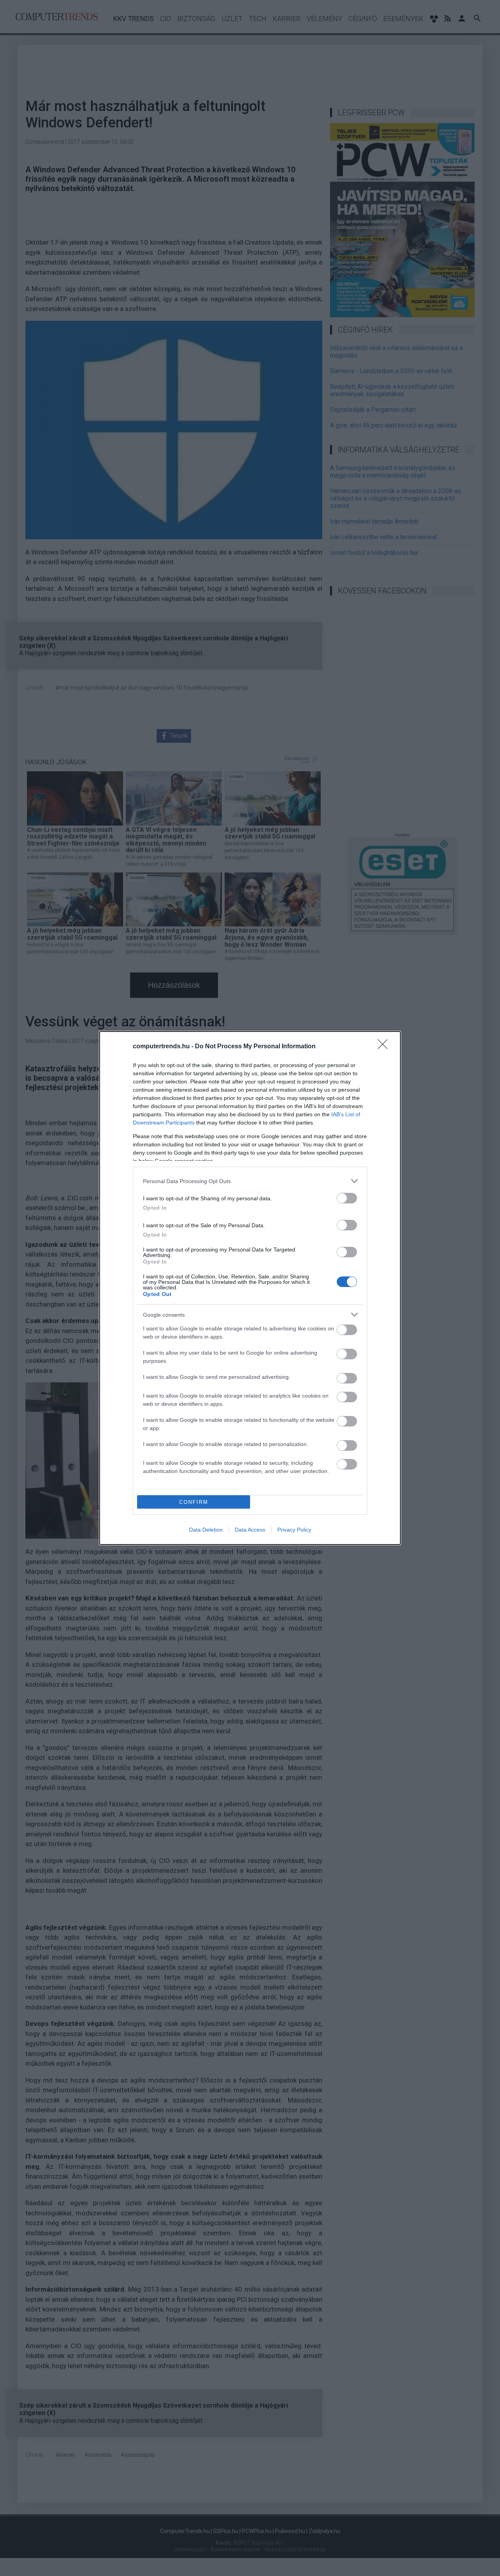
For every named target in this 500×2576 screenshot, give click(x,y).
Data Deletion (206, 1530)
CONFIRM (194, 1502)
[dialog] (250, 1288)
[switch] (347, 1198)
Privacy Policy (294, 1530)
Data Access (250, 1530)
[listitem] (250, 1181)
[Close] (385, 1047)
